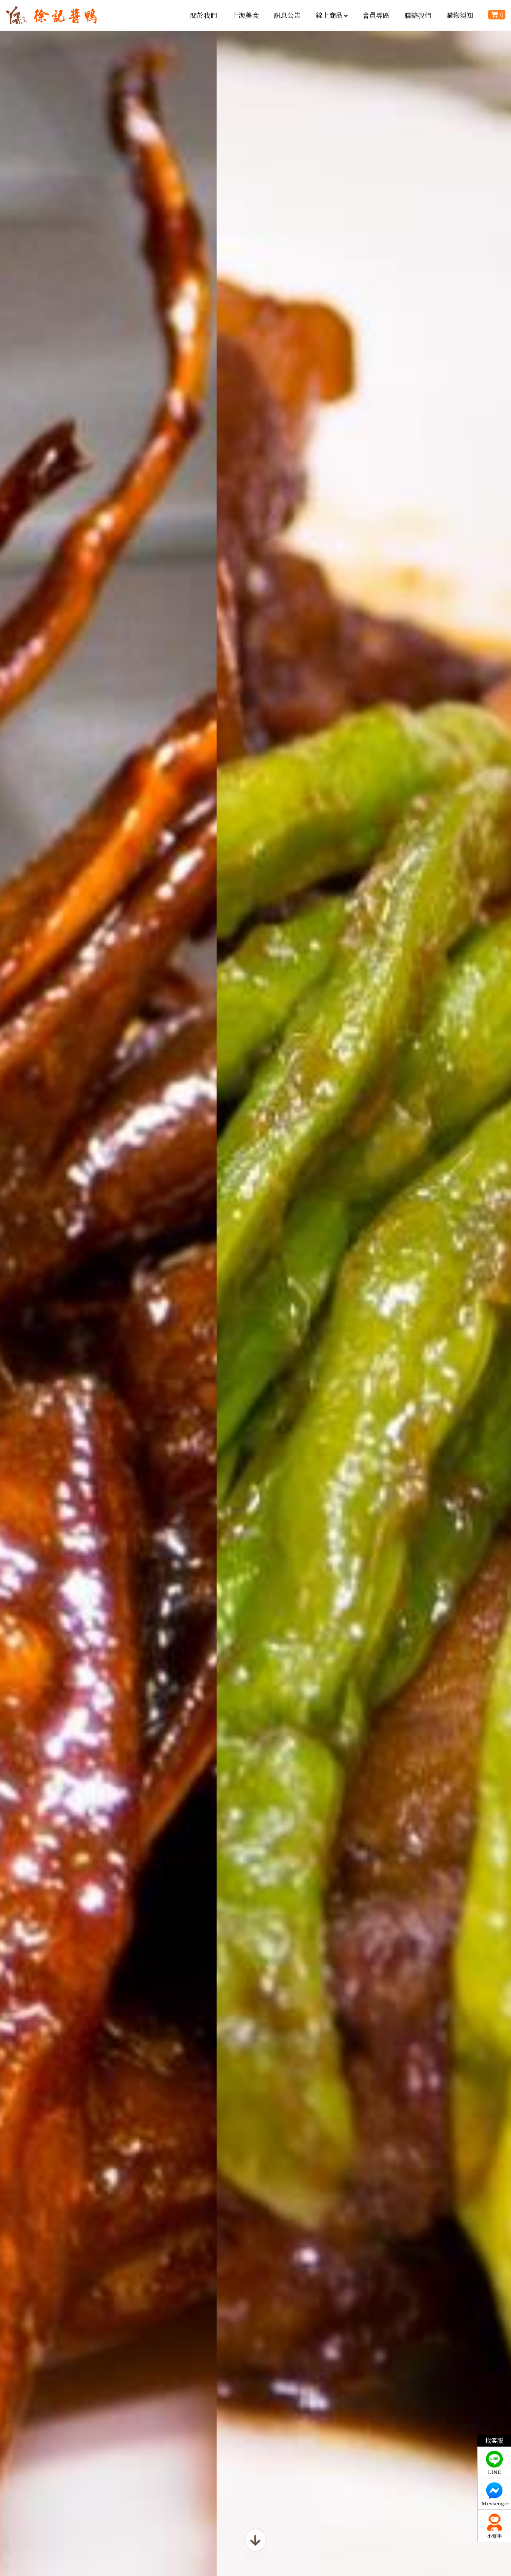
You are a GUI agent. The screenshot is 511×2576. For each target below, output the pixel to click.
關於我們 (204, 15)
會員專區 (376, 15)
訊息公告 (287, 15)
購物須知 (460, 15)
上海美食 (245, 15)
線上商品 (329, 15)
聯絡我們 (418, 15)
